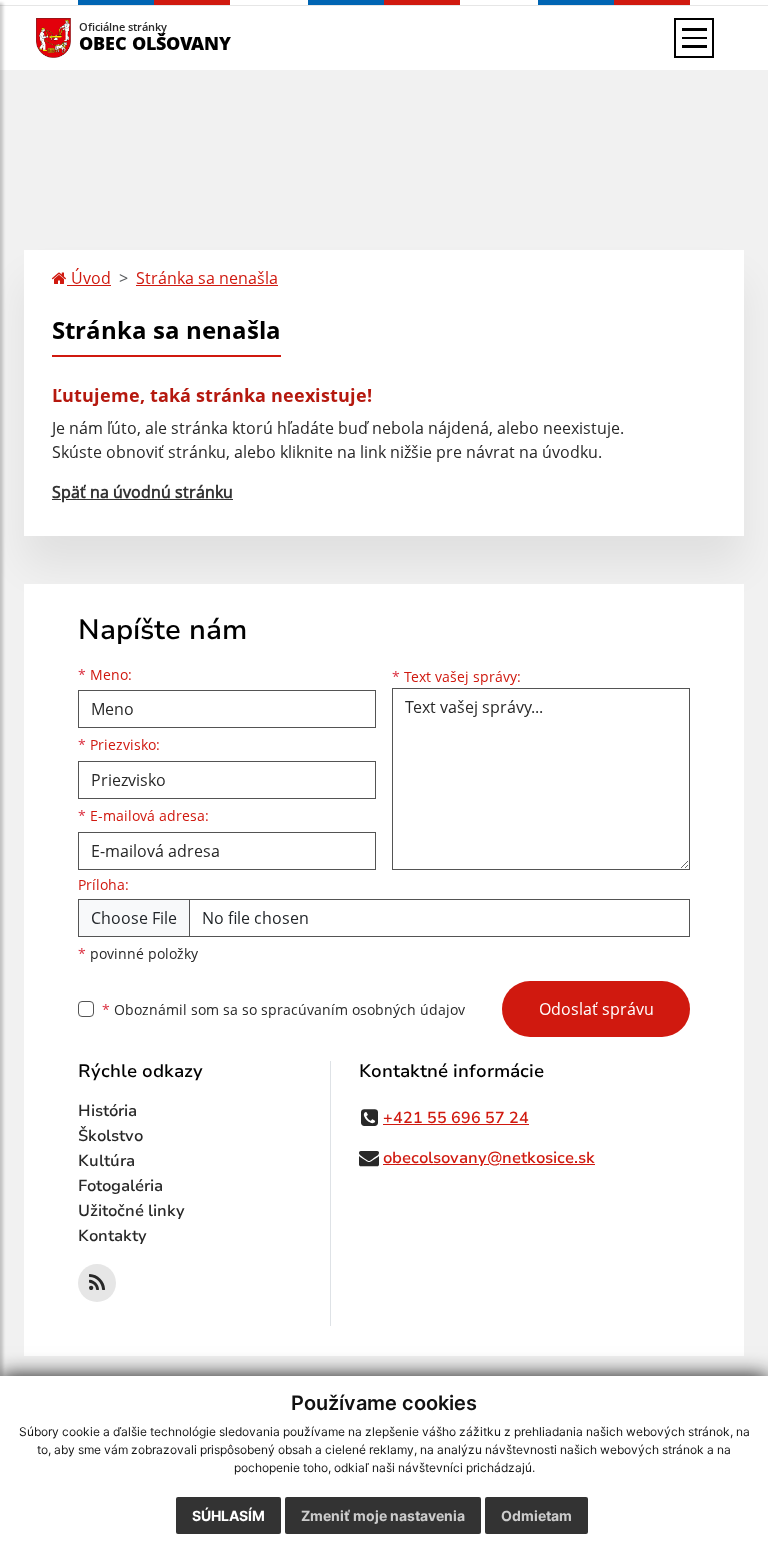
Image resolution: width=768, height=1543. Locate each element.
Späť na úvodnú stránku (142, 492)
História (107, 1111)
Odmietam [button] (536, 1515)
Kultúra (106, 1161)
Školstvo (110, 1136)
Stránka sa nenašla (207, 278)
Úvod (89, 278)
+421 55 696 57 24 (456, 1118)
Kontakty (112, 1236)
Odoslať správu (596, 1009)
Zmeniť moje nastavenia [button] (383, 1515)
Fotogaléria (120, 1186)
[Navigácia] (694, 38)
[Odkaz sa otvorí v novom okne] (97, 1283)
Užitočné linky (131, 1211)
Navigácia (83, 37)
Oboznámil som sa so (283, 1009)
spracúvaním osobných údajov (363, 1009)
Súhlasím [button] (228, 1515)
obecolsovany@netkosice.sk (489, 1158)
